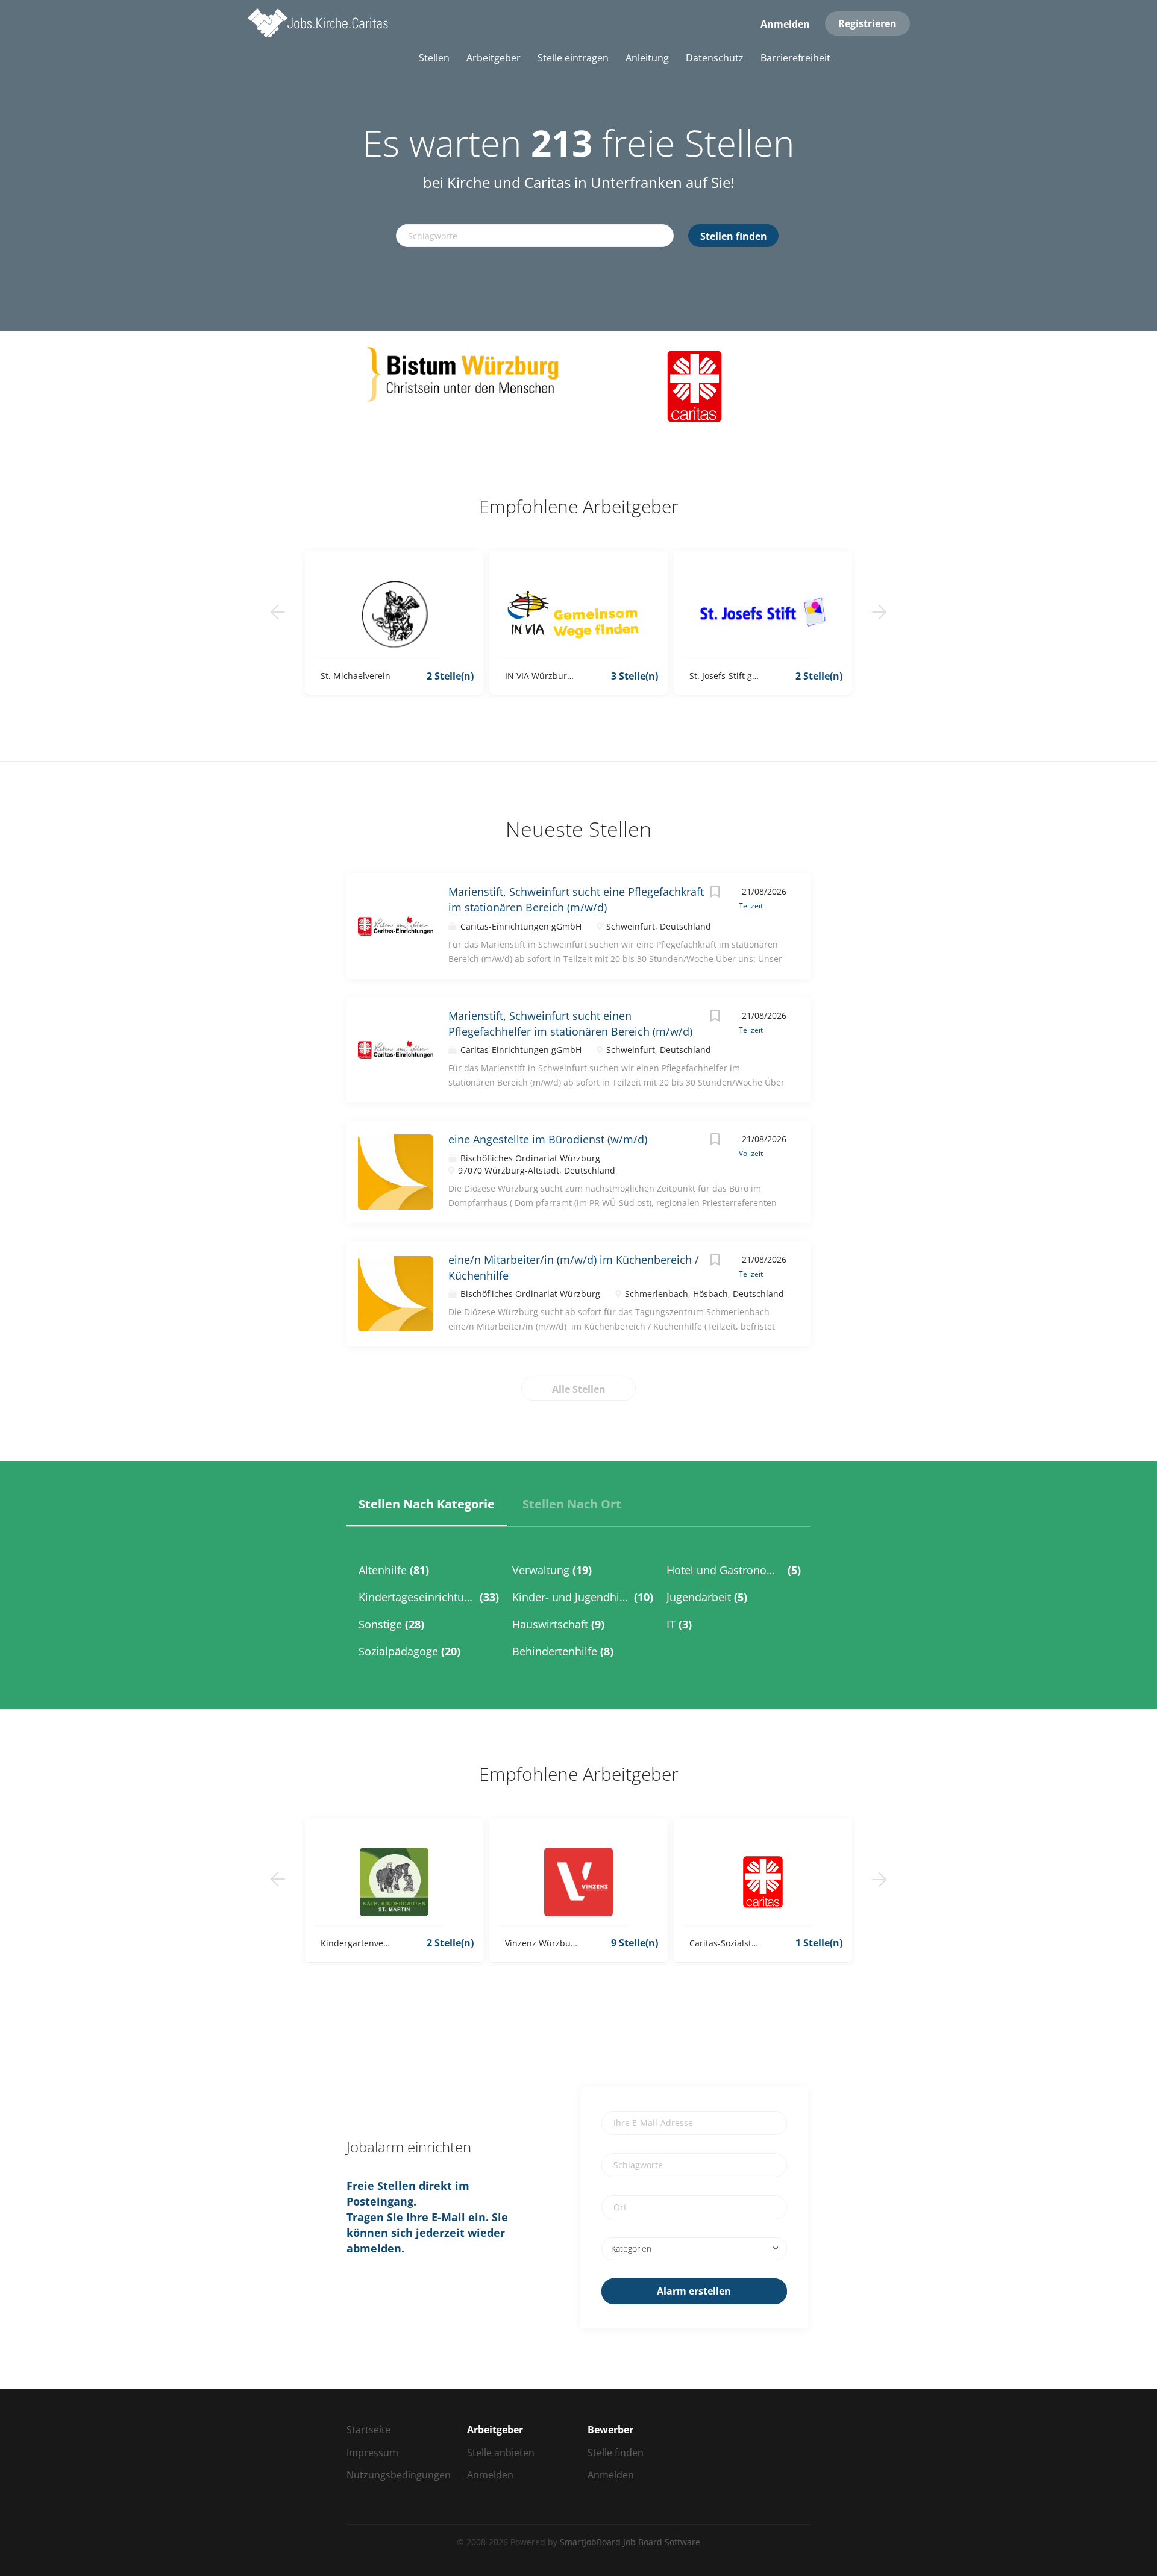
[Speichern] (715, 893)
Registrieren (867, 23)
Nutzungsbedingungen (399, 2475)
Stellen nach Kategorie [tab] (427, 1504)
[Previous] (278, 612)
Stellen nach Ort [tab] (572, 1504)
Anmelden (785, 24)
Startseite (368, 2430)
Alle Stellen (579, 1389)
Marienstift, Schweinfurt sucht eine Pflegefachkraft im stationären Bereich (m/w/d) (576, 899)
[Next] (879, 612)
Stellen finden (734, 236)
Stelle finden (616, 2453)
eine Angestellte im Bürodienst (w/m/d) (548, 1139)
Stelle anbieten (501, 2453)
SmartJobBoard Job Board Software (630, 2542)
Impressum (372, 2453)
